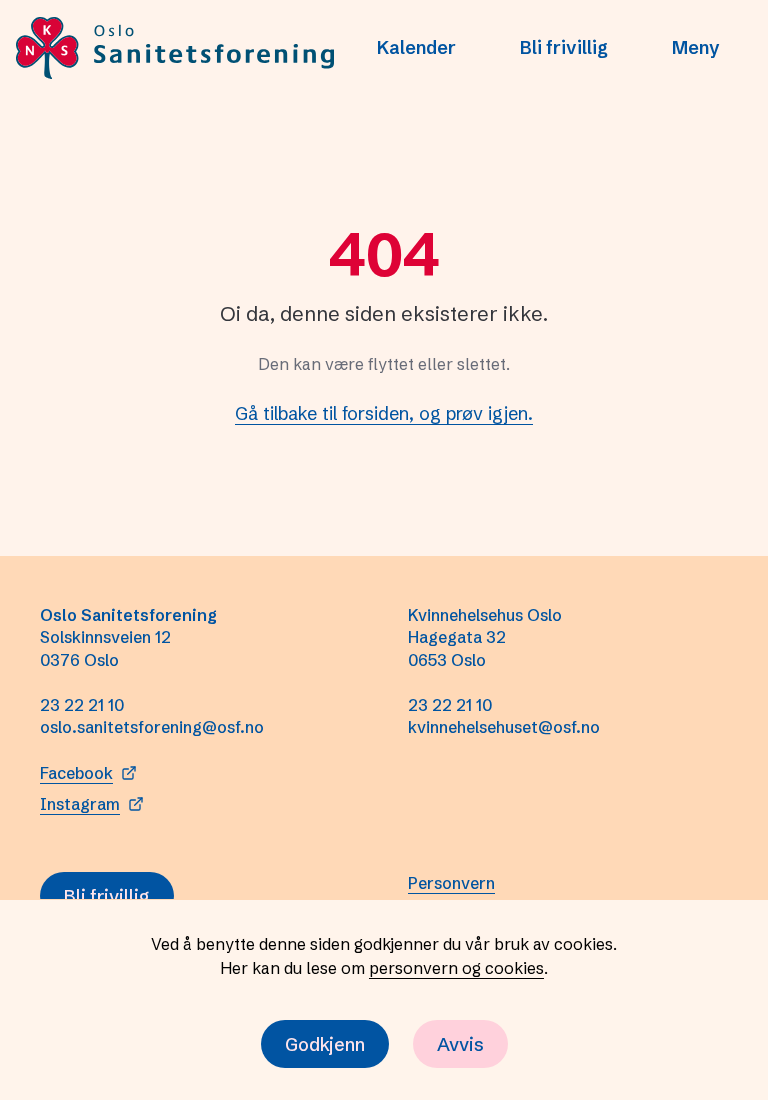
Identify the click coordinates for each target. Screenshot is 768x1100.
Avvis (460, 1044)
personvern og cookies (456, 968)
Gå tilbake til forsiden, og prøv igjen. (384, 413)
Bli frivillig (564, 47)
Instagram (80, 804)
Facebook (76, 773)
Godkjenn (325, 1044)
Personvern (451, 883)
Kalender (416, 47)
